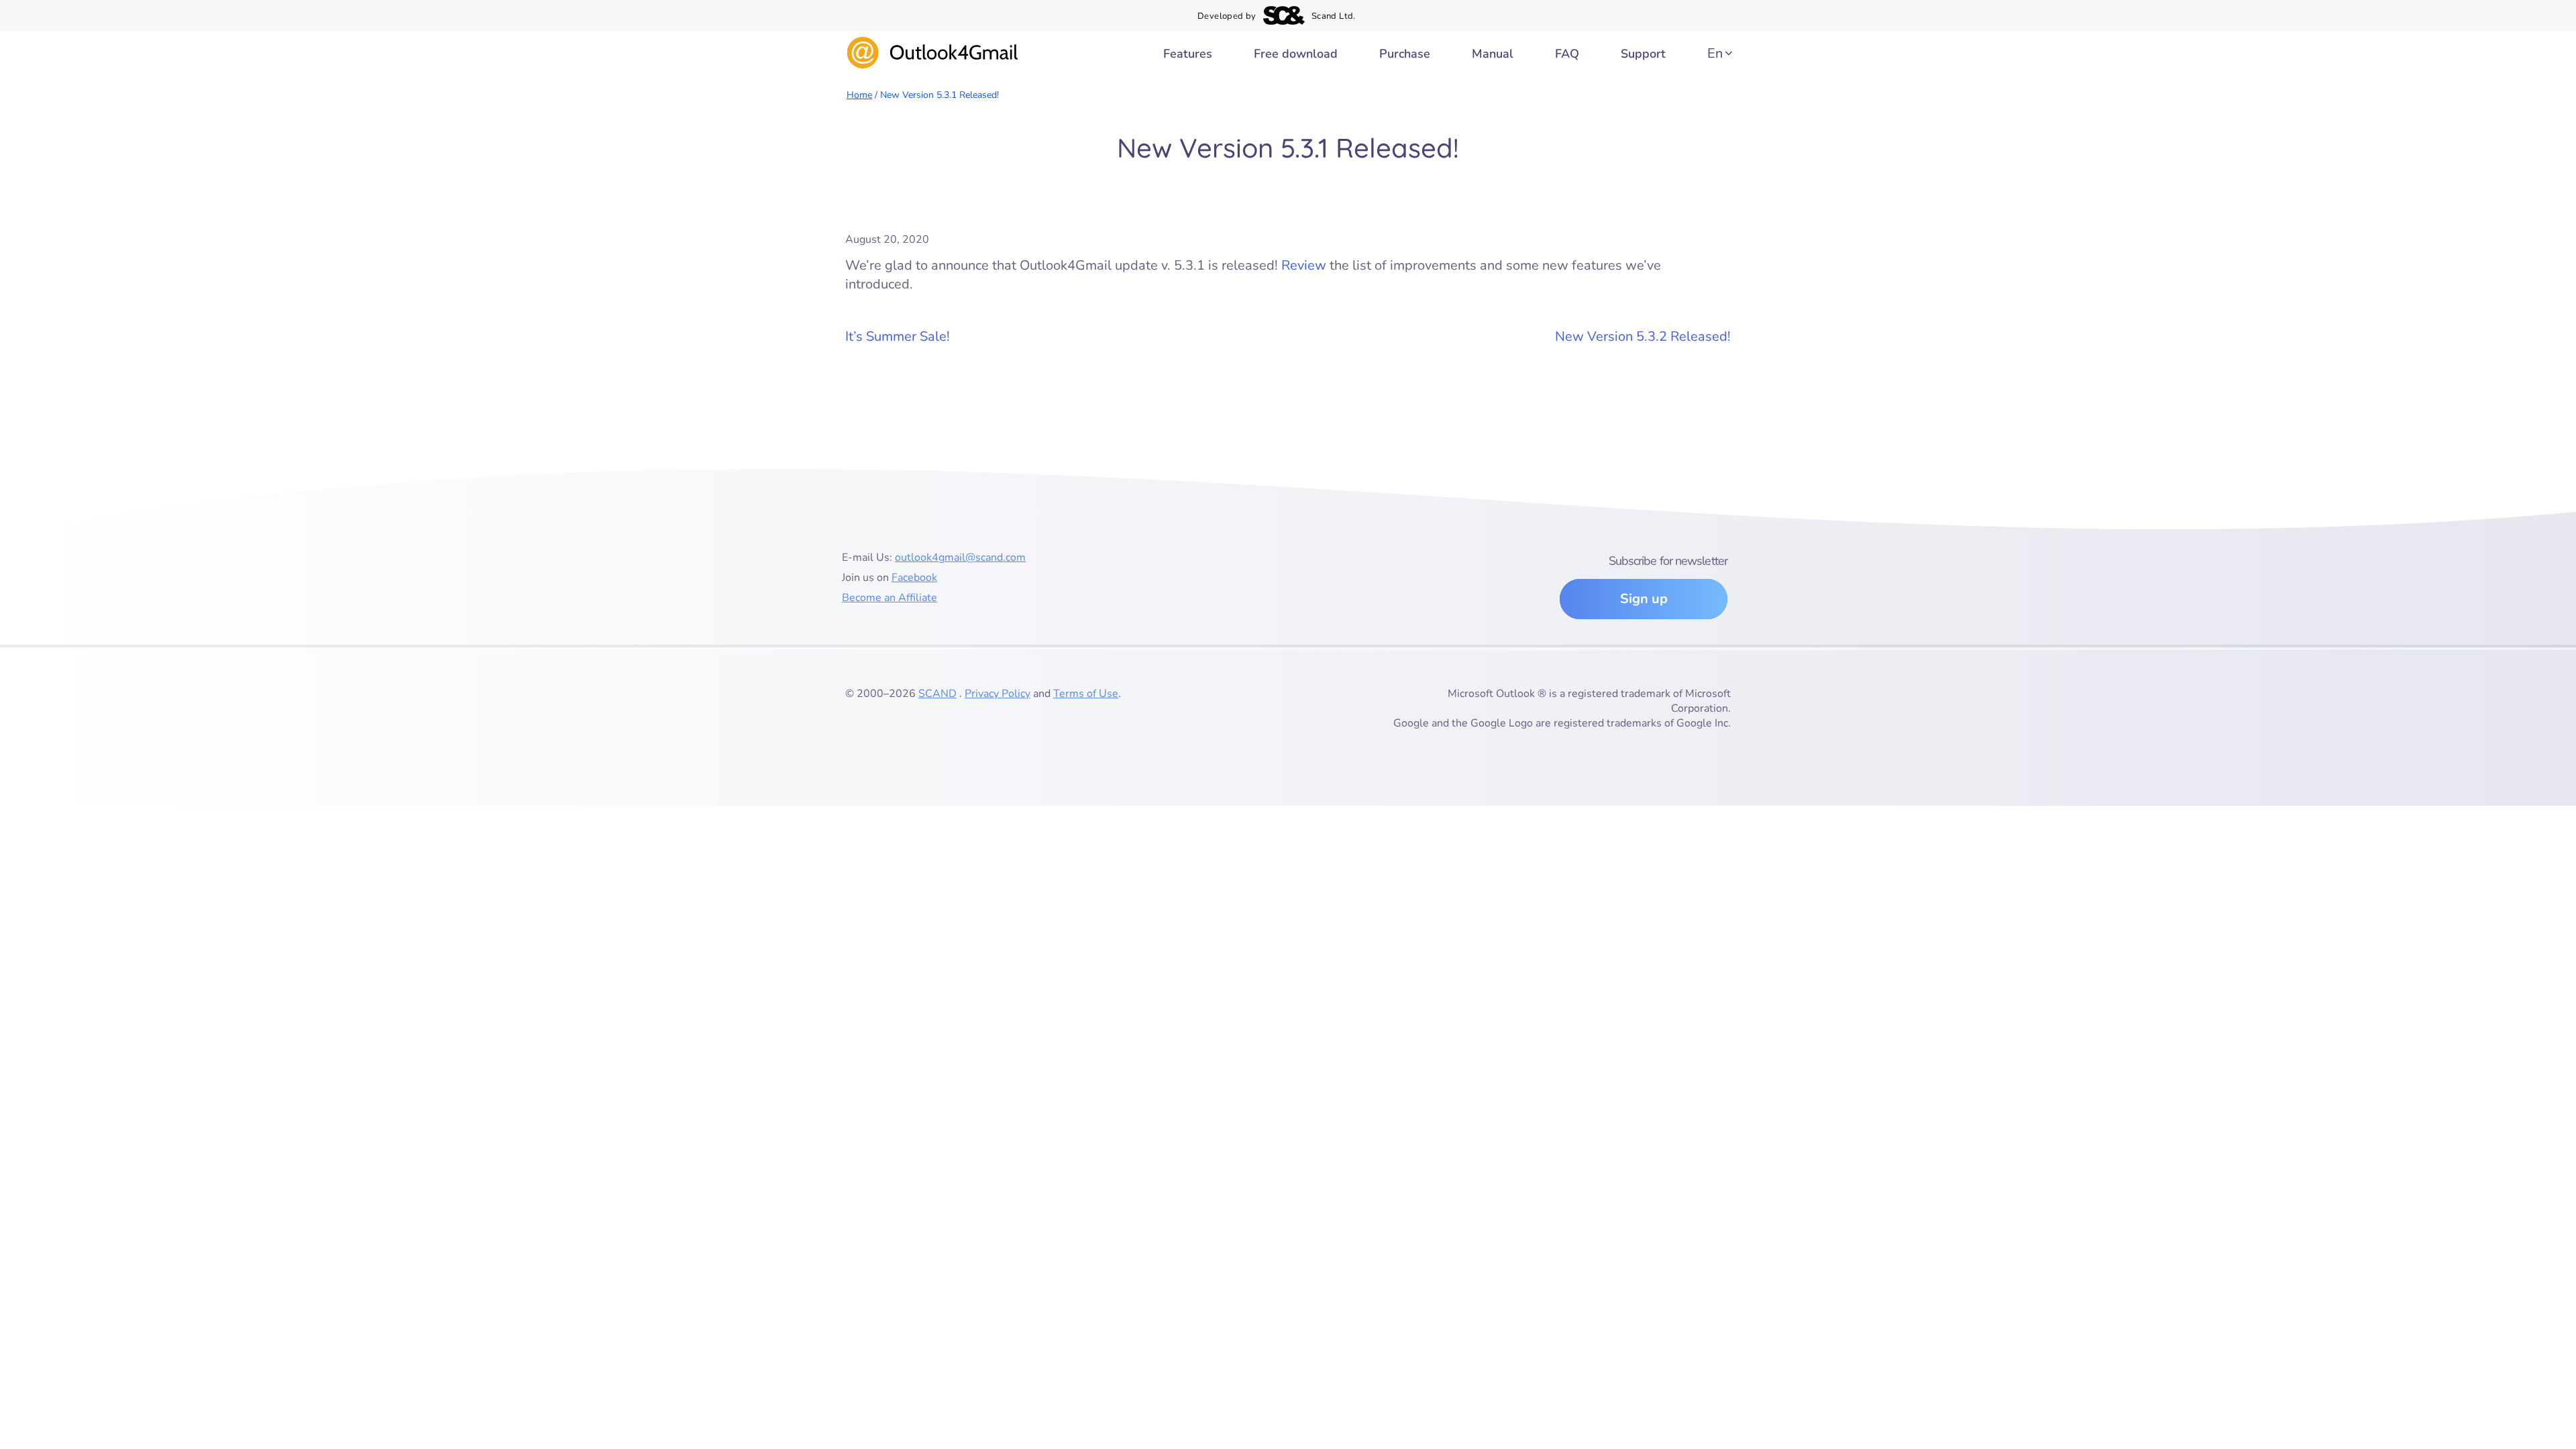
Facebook (914, 578)
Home (859, 95)
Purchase (1405, 54)
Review (1304, 265)
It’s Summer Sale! (898, 336)
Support (1643, 54)
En (1715, 53)
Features (1188, 54)
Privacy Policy (998, 694)
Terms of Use (1086, 694)
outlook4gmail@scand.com (960, 557)
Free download (1296, 54)
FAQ (1567, 54)
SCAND (937, 694)
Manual (1493, 54)
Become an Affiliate (890, 598)
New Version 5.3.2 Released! (1643, 336)
